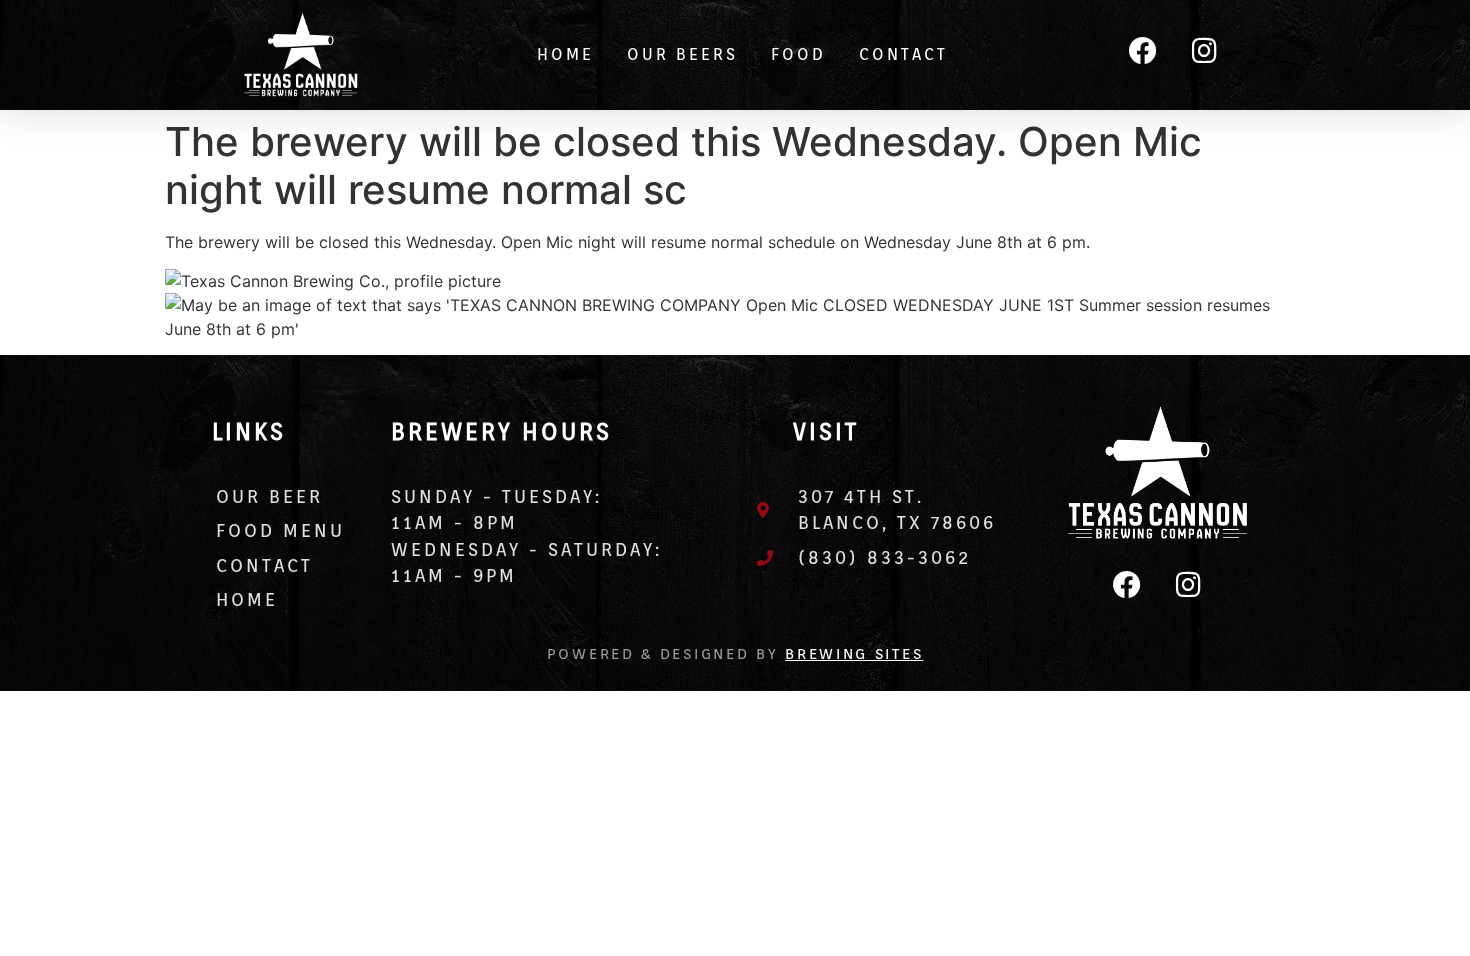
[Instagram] (1204, 51)
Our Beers (682, 54)
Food (798, 54)
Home (565, 54)
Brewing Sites (854, 654)
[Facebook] (1143, 51)
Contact (903, 54)
